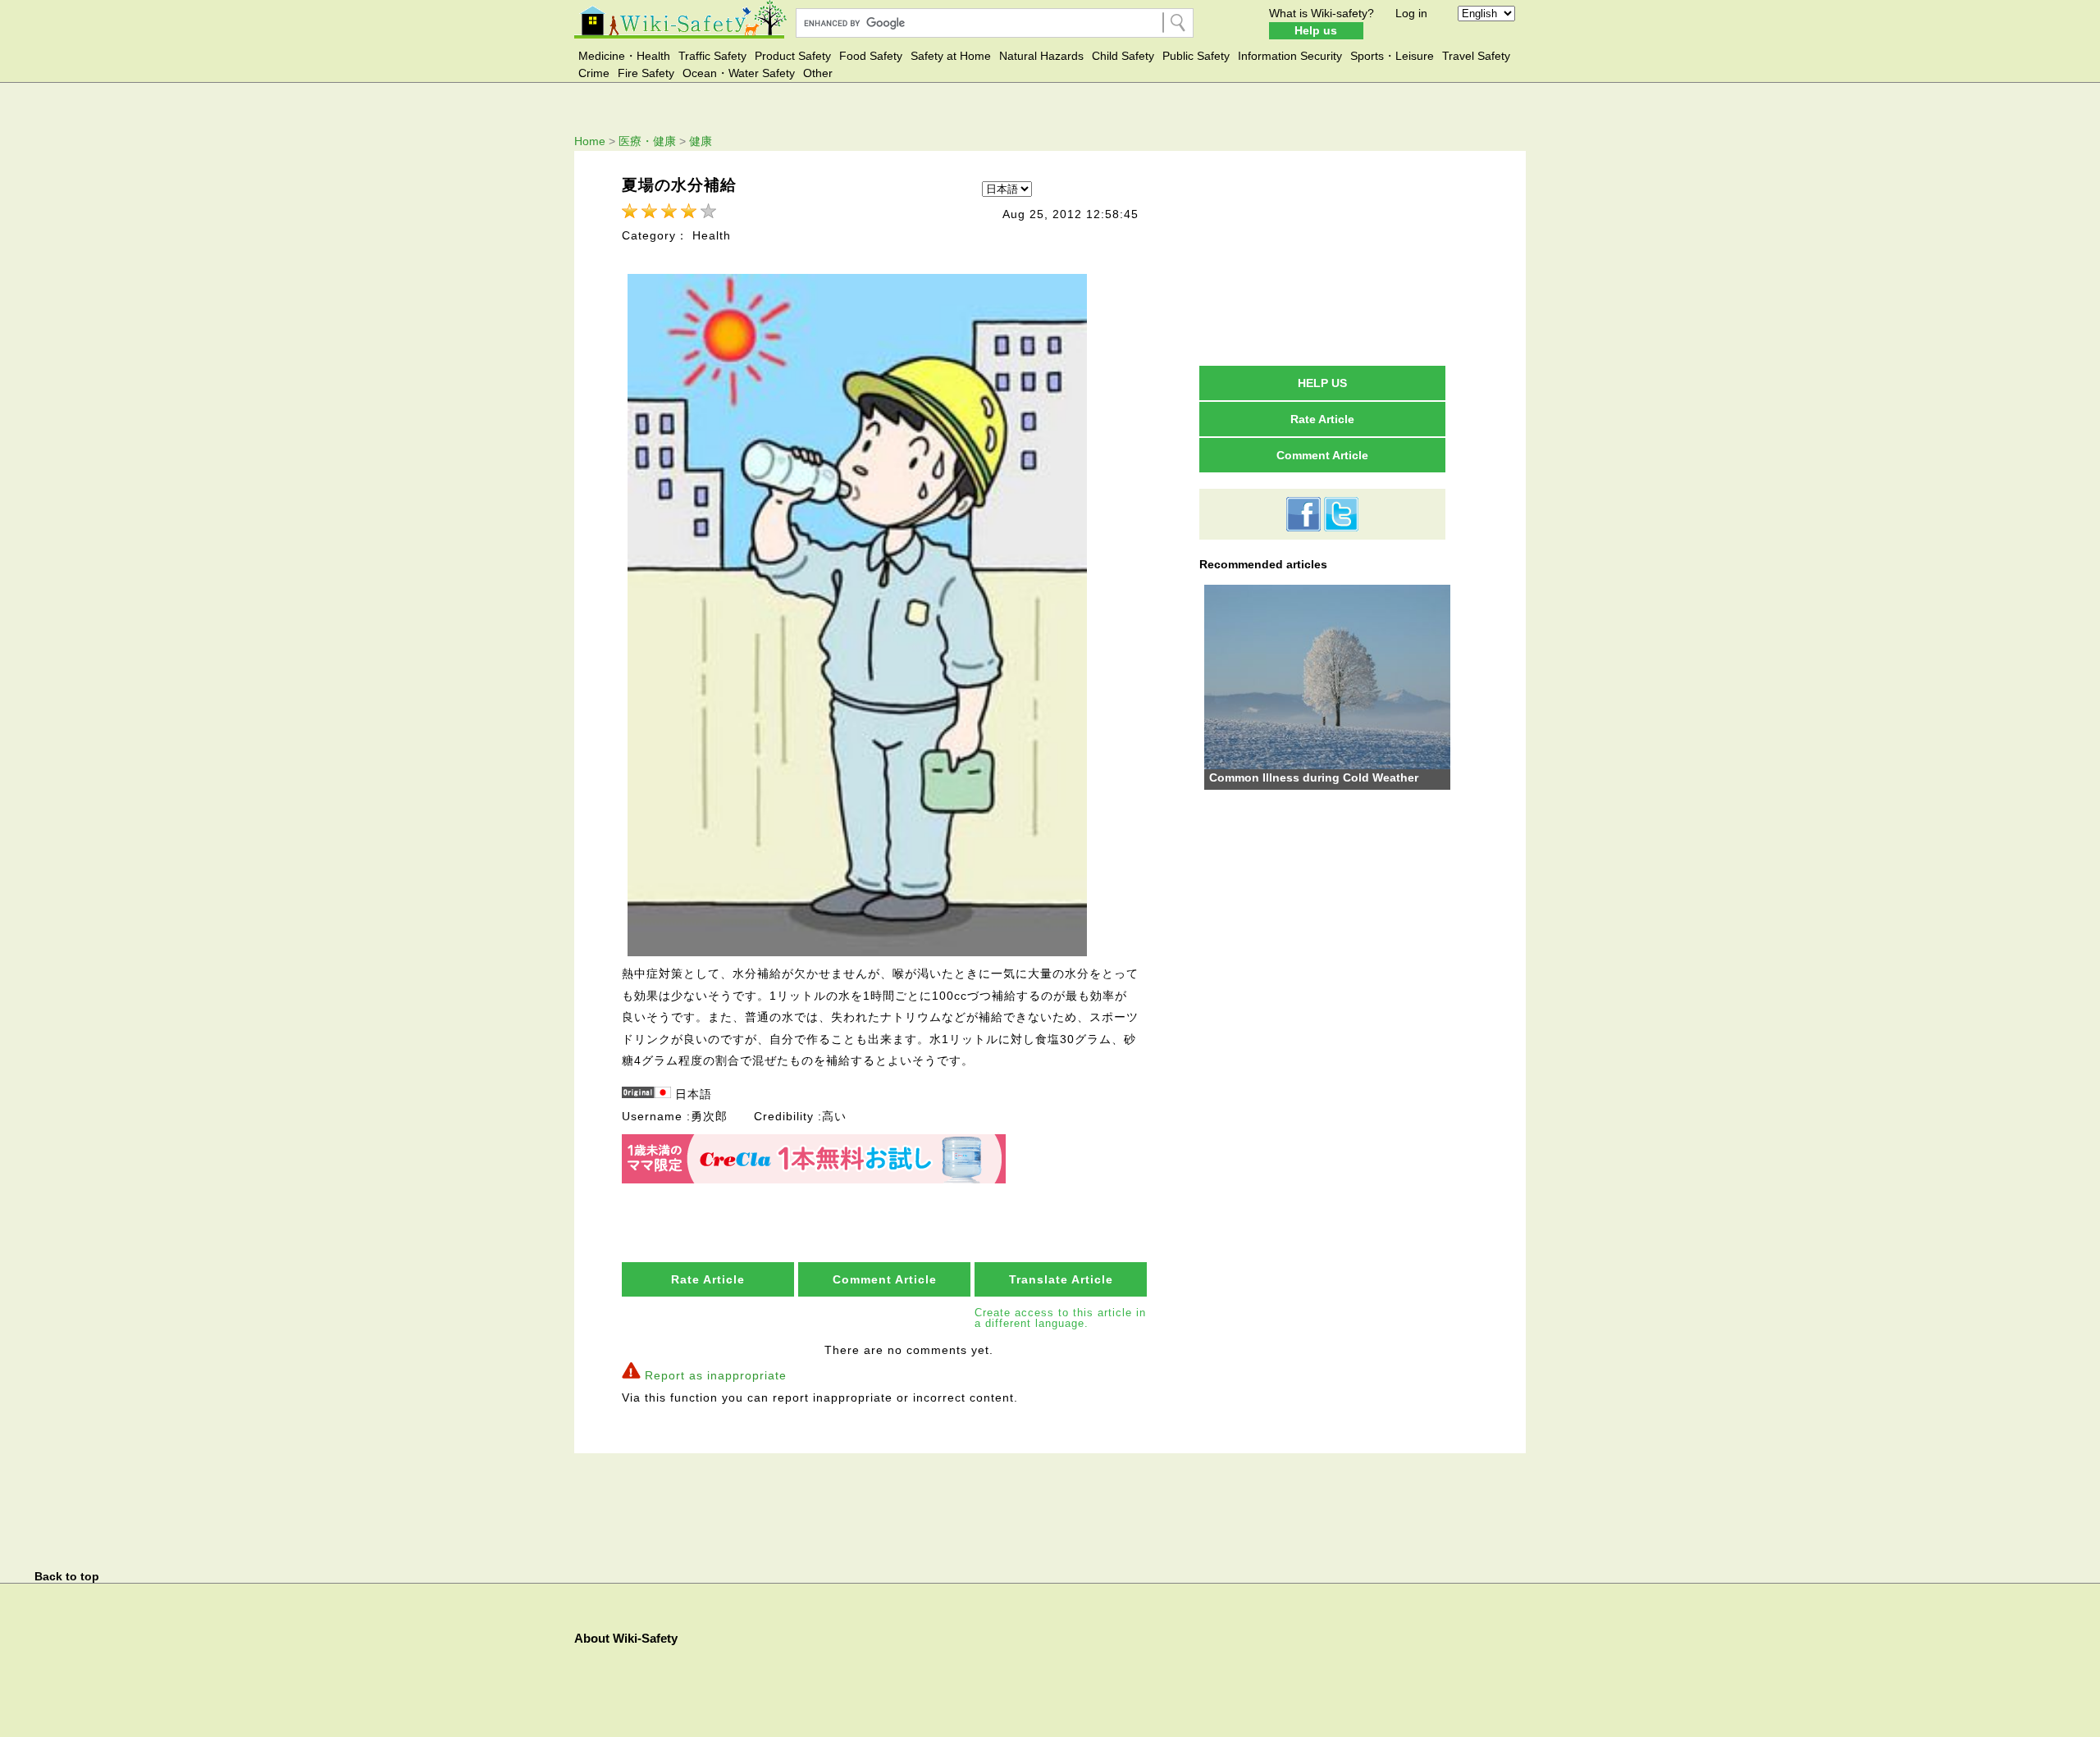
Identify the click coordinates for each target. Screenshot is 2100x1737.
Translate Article (1061, 1279)
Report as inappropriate (716, 1375)
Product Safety (793, 56)
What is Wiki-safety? (1322, 13)
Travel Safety (1476, 56)
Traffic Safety (712, 56)
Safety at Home (951, 56)
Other (818, 73)
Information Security (1290, 56)
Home (590, 141)
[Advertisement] (1322, 258)
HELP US (1322, 383)
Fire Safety (646, 73)
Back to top (67, 1576)
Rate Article (708, 1279)
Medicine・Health (624, 56)
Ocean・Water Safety (739, 73)
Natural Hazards (1041, 56)
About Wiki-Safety (626, 1638)
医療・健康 (647, 141)
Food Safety (871, 56)
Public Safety (1196, 56)
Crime (594, 73)
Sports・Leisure (1392, 56)
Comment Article (885, 1279)
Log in (1411, 13)
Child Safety (1123, 56)
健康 (701, 141)
